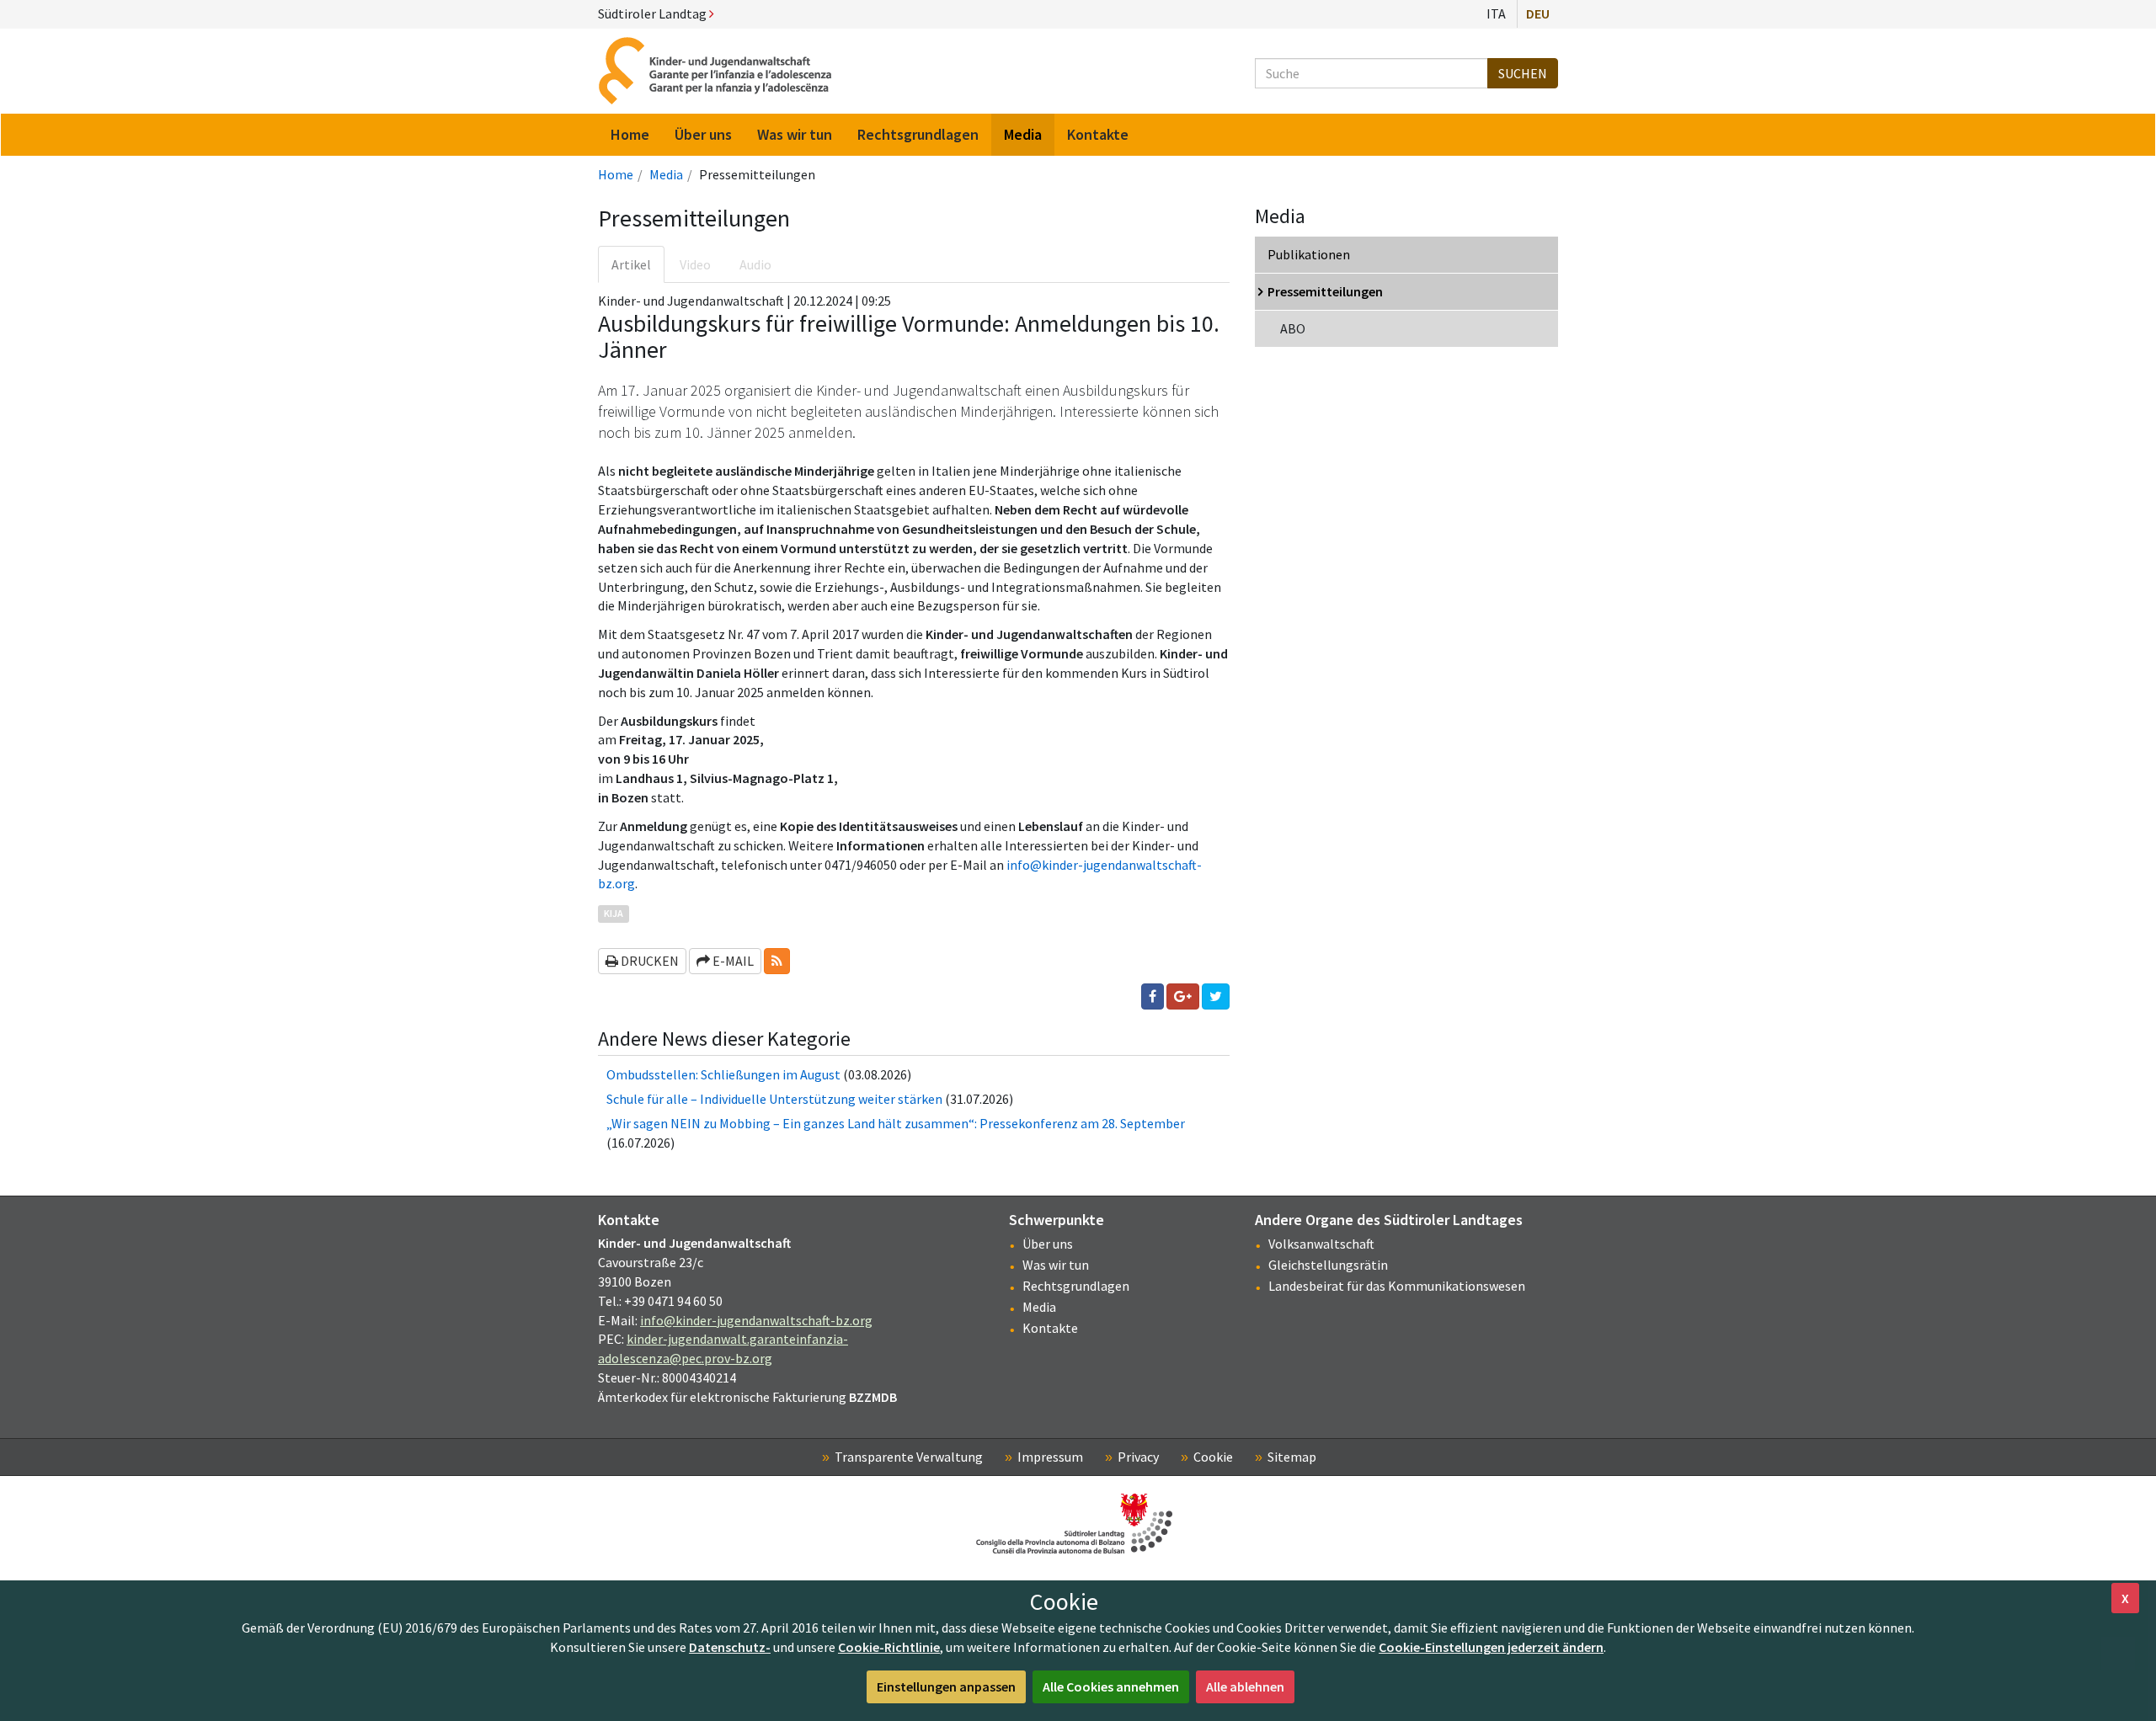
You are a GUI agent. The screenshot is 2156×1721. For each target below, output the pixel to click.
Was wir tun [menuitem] (795, 134)
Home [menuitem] (630, 134)
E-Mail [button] (732, 961)
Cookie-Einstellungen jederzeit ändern (1491, 1647)
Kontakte (1050, 1328)
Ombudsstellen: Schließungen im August (725, 1074)
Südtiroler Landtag (654, 13)
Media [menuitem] (1023, 134)
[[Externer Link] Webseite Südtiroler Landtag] (1078, 1524)
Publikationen (1309, 254)
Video (695, 264)
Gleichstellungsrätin (1328, 1265)
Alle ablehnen (1245, 1686)
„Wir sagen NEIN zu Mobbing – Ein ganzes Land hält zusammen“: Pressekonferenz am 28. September (896, 1123)
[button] (777, 961)
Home (616, 174)
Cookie (1213, 1457)
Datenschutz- (730, 1647)
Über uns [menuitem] (703, 134)
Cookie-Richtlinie (889, 1647)
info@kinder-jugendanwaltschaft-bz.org (756, 1320)
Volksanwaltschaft (1321, 1244)
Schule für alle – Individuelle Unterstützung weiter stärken (774, 1099)
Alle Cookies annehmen (1111, 1686)
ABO (1293, 328)
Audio (755, 264)
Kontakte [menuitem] (1098, 134)
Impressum (1050, 1457)
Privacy (1138, 1457)
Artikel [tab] (631, 264)
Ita (1496, 13)
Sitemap (1292, 1457)
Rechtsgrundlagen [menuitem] (918, 134)
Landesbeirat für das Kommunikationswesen (1397, 1286)
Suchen (1523, 73)
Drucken (648, 961)
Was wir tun (1056, 1265)
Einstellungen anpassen (946, 1686)
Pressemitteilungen (1325, 291)
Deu (1538, 13)
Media (666, 174)
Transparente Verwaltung (909, 1457)
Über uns (1048, 1244)
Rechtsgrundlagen (1076, 1286)
